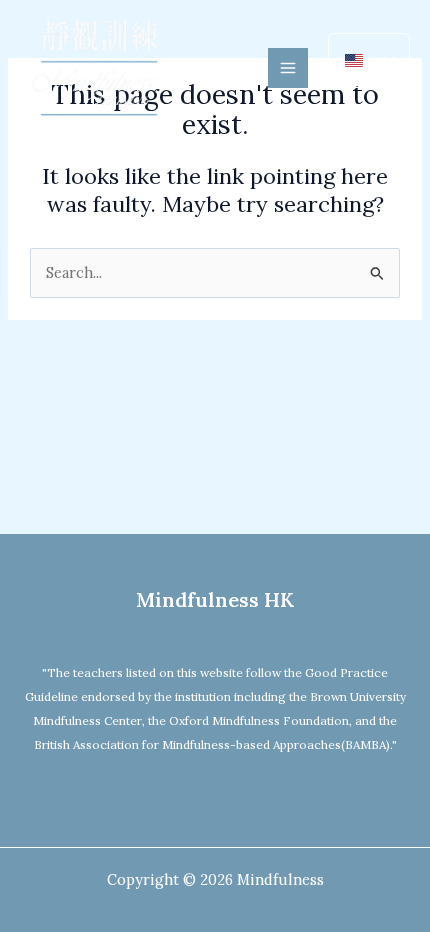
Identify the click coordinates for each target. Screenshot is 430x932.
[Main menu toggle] (288, 68)
